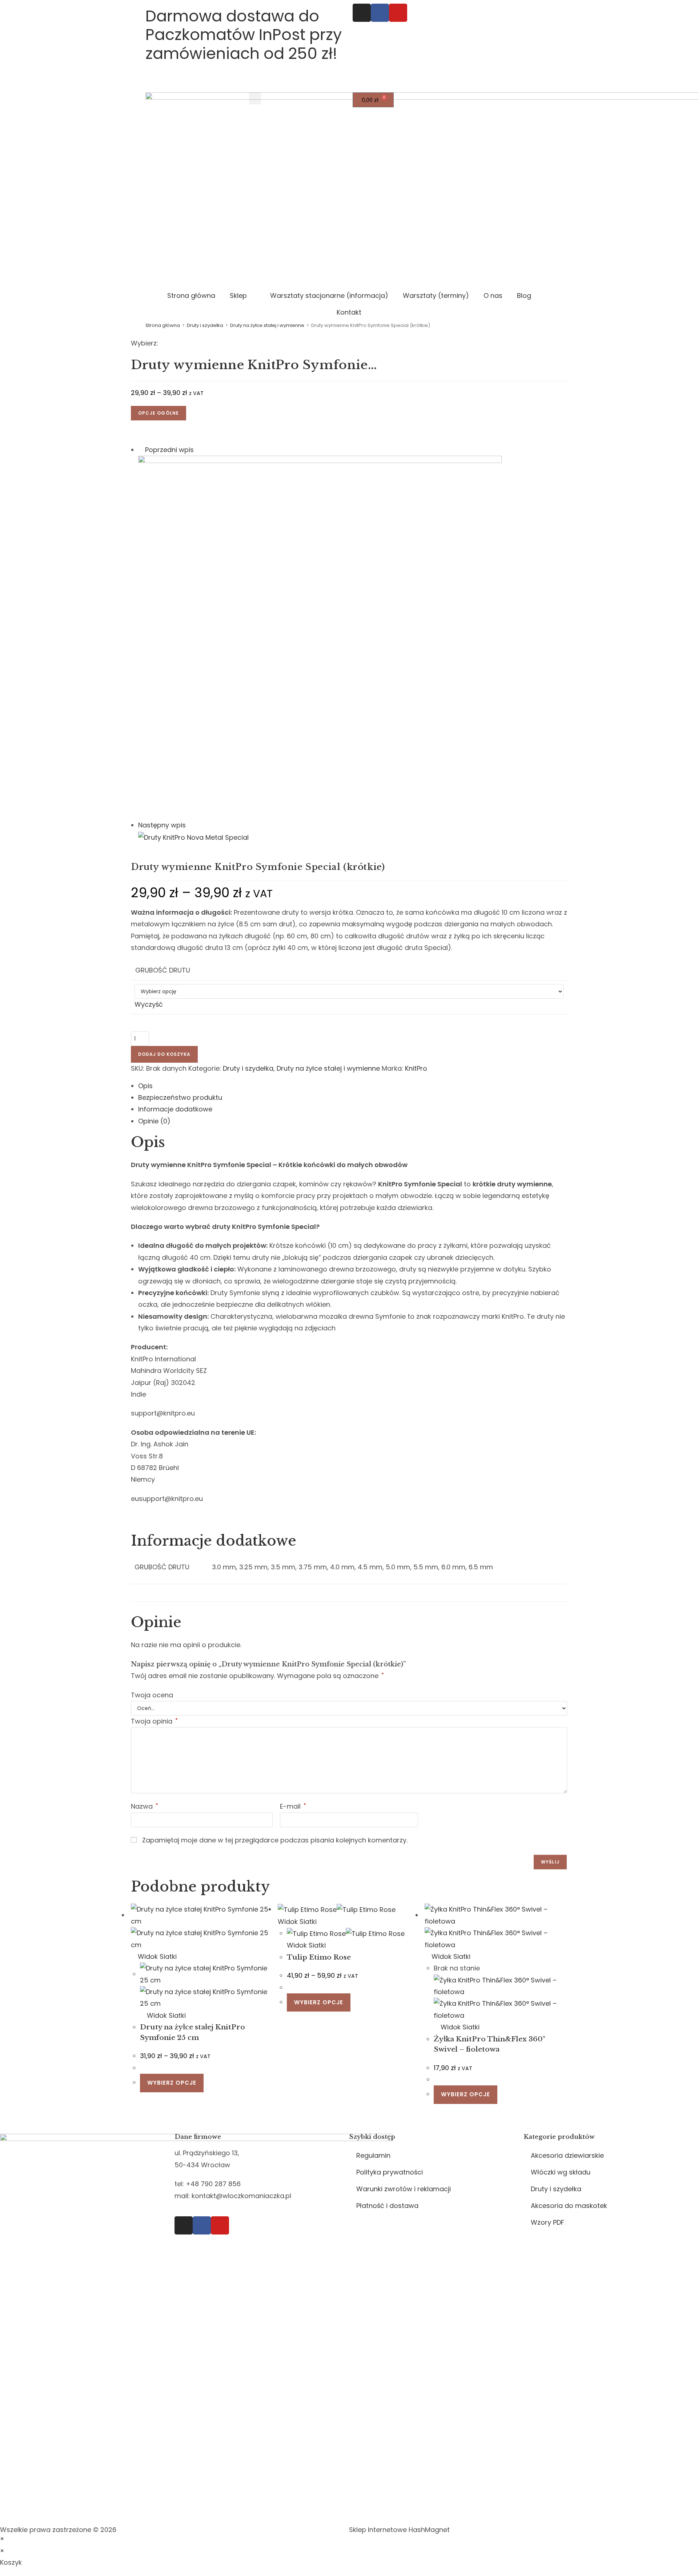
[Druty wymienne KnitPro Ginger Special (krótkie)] (320, 637)
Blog (524, 295)
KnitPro (416, 1068)
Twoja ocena (152, 1695)
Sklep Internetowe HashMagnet (399, 2530)
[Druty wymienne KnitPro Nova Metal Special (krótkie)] (193, 837)
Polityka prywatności (390, 2172)
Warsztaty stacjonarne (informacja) (329, 295)
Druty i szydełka (205, 325)
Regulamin (373, 2155)
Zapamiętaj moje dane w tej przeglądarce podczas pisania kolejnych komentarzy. (275, 1840)
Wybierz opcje (172, 2083)
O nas (493, 295)
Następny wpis (162, 825)
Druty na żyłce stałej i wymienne (267, 325)
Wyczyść (149, 1004)
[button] (255, 98)
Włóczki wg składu (561, 2172)
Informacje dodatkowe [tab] (175, 1109)
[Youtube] (398, 13)
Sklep (238, 295)
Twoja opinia (154, 1721)
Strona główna (191, 295)
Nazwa (145, 1806)
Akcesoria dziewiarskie (567, 2155)
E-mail (293, 1806)
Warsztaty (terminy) (436, 295)
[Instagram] (362, 13)
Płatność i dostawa (387, 2206)
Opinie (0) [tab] (154, 1121)
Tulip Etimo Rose (319, 1957)
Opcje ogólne (159, 413)
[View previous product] (141, 450)
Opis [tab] (145, 1086)
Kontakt (349, 312)
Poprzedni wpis (169, 450)
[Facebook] (380, 13)
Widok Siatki (156, 1956)
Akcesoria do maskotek (569, 2206)
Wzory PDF (547, 2222)
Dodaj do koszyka (164, 1054)
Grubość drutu (163, 970)
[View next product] (190, 825)
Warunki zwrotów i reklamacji (404, 2189)
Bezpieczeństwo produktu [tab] (180, 1097)
